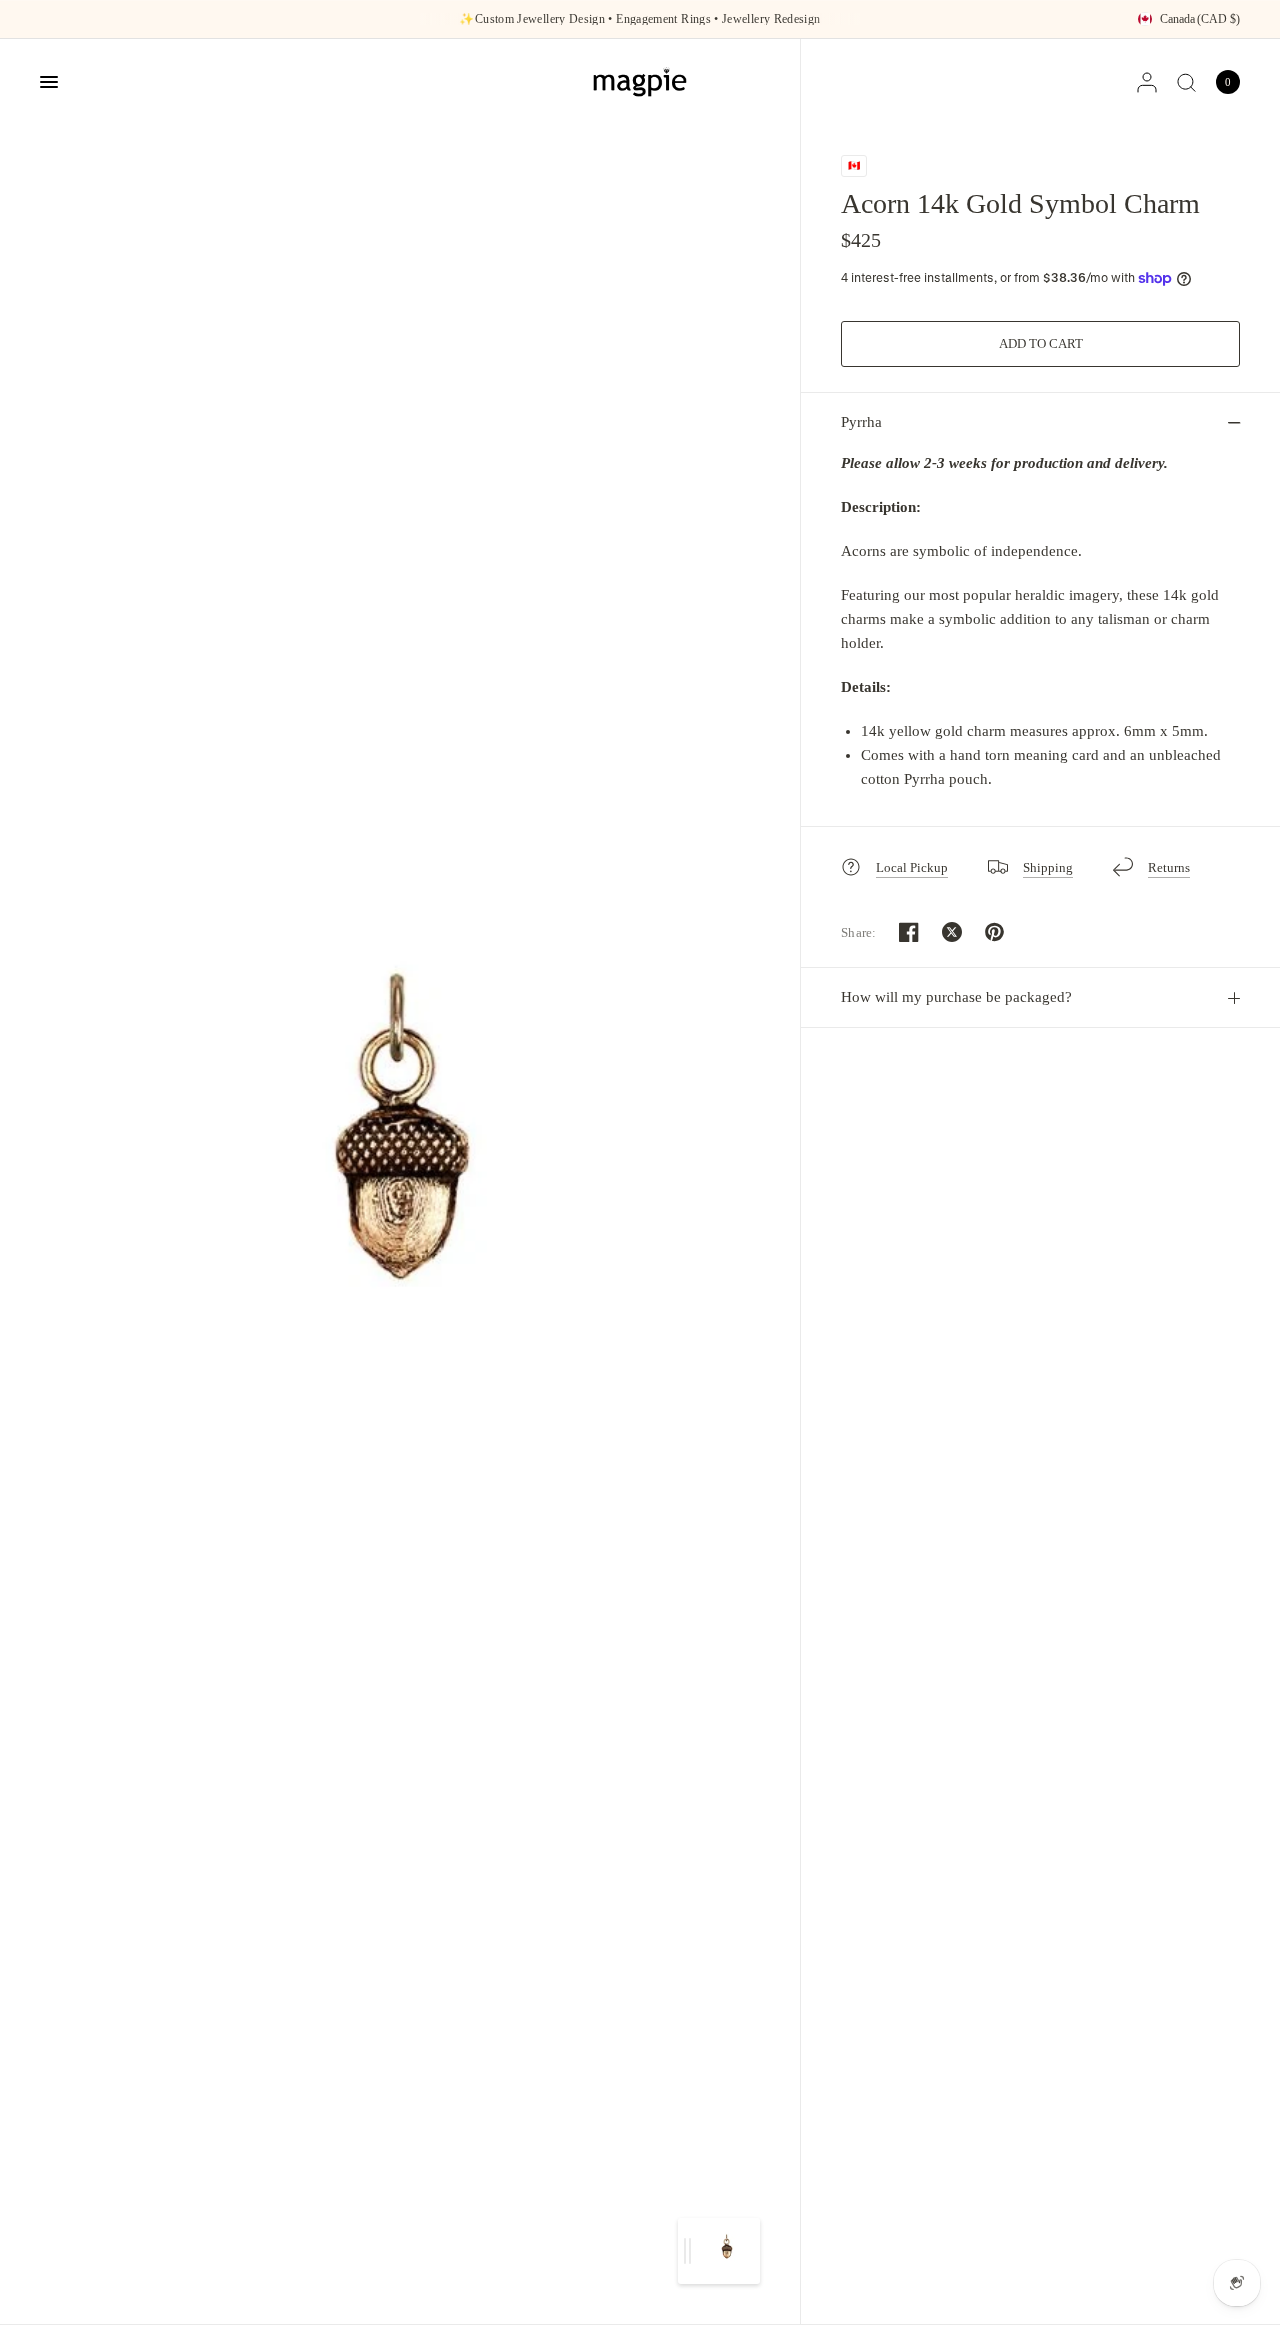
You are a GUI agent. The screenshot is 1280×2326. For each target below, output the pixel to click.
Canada (1200, 19)
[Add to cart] (1040, 344)
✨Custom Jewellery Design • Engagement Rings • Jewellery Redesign (639, 19)
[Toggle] (687, 2251)
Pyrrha (861, 422)
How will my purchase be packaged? (956, 997)
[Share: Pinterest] (995, 932)
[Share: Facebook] (909, 932)
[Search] (1186, 82)
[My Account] (1147, 82)
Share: (859, 932)
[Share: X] (952, 932)
